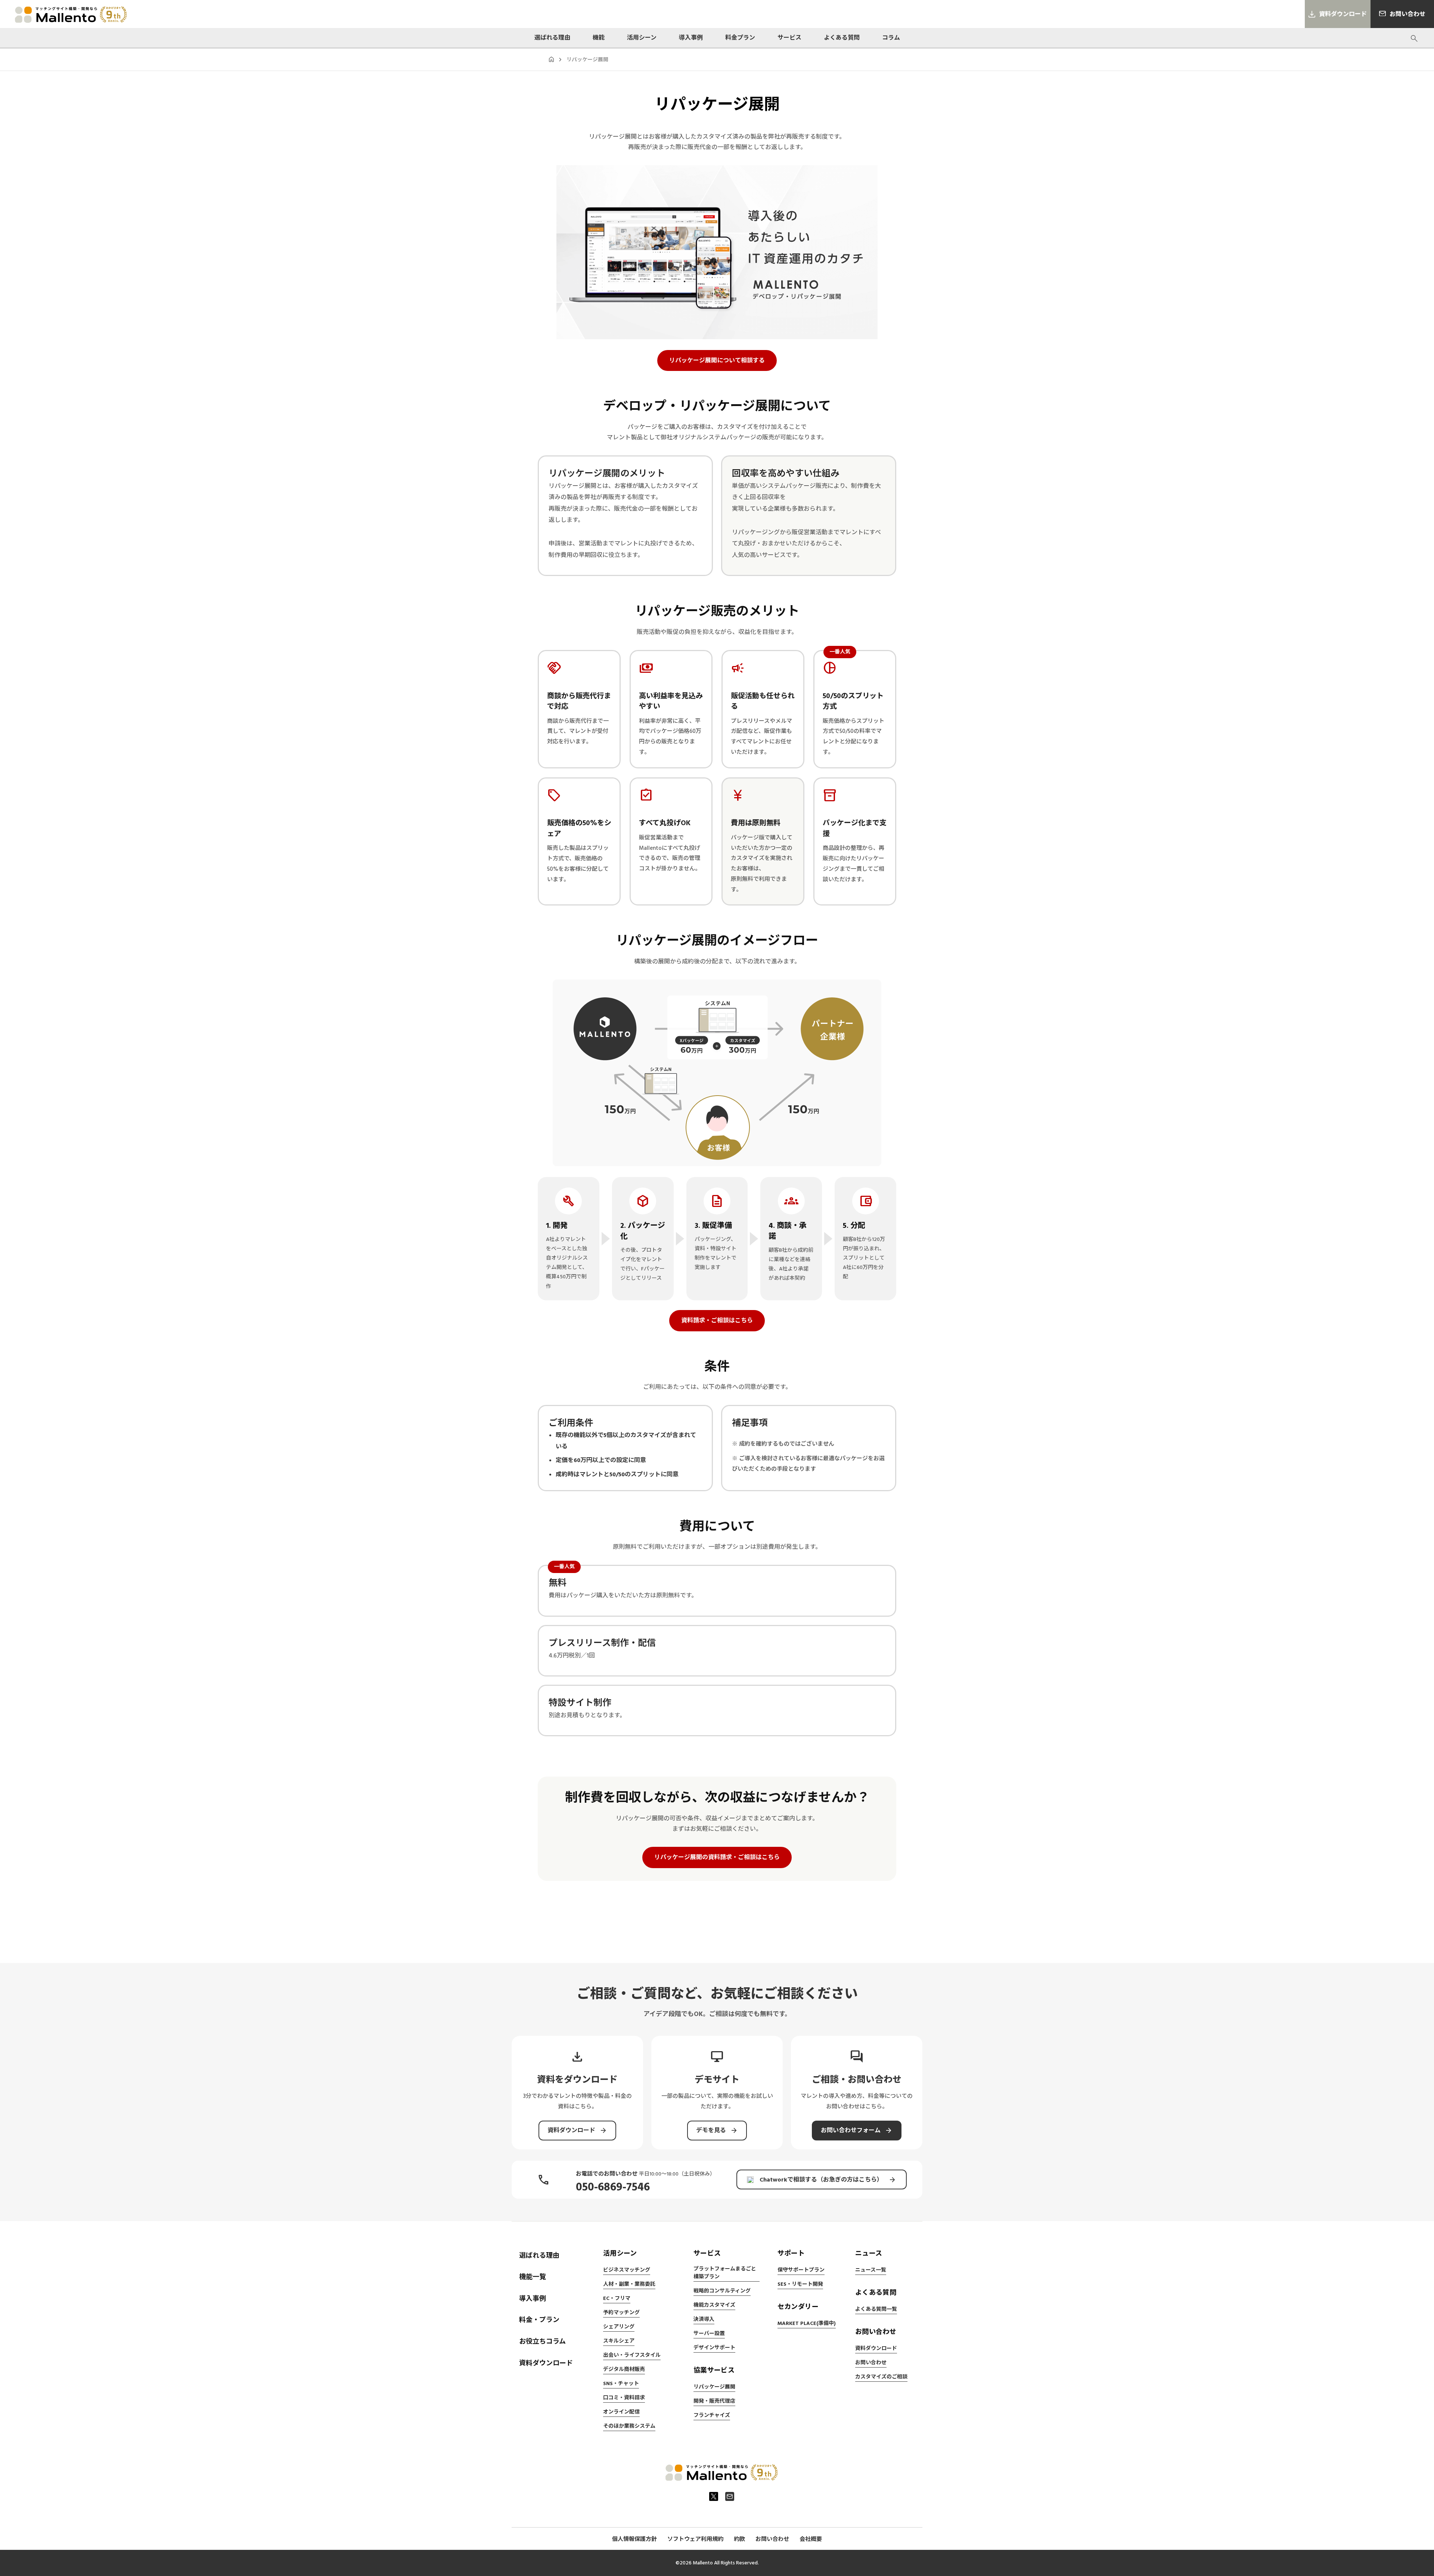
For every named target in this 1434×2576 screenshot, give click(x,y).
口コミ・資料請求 (624, 2398)
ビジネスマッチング (627, 2270)
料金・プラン (539, 2320)
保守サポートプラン (801, 2270)
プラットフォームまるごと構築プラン (725, 2273)
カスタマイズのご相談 (881, 2377)
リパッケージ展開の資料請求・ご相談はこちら (717, 1857)
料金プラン (740, 38)
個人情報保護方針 (634, 2539)
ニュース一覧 (871, 2270)
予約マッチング (621, 2313)
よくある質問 (842, 38)
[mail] (730, 2496)
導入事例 (691, 38)
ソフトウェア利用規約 (695, 2539)
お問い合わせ (871, 2363)
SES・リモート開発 (800, 2284)
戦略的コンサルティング (722, 2291)
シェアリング (619, 2327)
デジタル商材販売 (624, 2369)
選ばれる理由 (552, 38)
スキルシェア (619, 2341)
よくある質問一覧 (876, 2309)
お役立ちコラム (542, 2342)
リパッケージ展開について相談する (717, 360)
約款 (739, 2539)
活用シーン (642, 38)
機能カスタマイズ (714, 2305)
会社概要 (811, 2539)
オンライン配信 (621, 2412)
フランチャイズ (712, 2415)
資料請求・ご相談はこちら (717, 1320)
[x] (714, 2496)
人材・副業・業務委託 (629, 2284)
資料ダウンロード (546, 2363)
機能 (599, 38)
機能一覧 (533, 2277)
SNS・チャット (621, 2384)
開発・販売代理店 (714, 2401)
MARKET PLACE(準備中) (807, 2323)
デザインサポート (714, 2348)
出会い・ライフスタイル (632, 2355)
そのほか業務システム (629, 2426)
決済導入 (704, 2319)
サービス (789, 38)
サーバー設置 (709, 2334)
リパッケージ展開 (714, 2387)
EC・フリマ (617, 2298)
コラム (891, 38)
